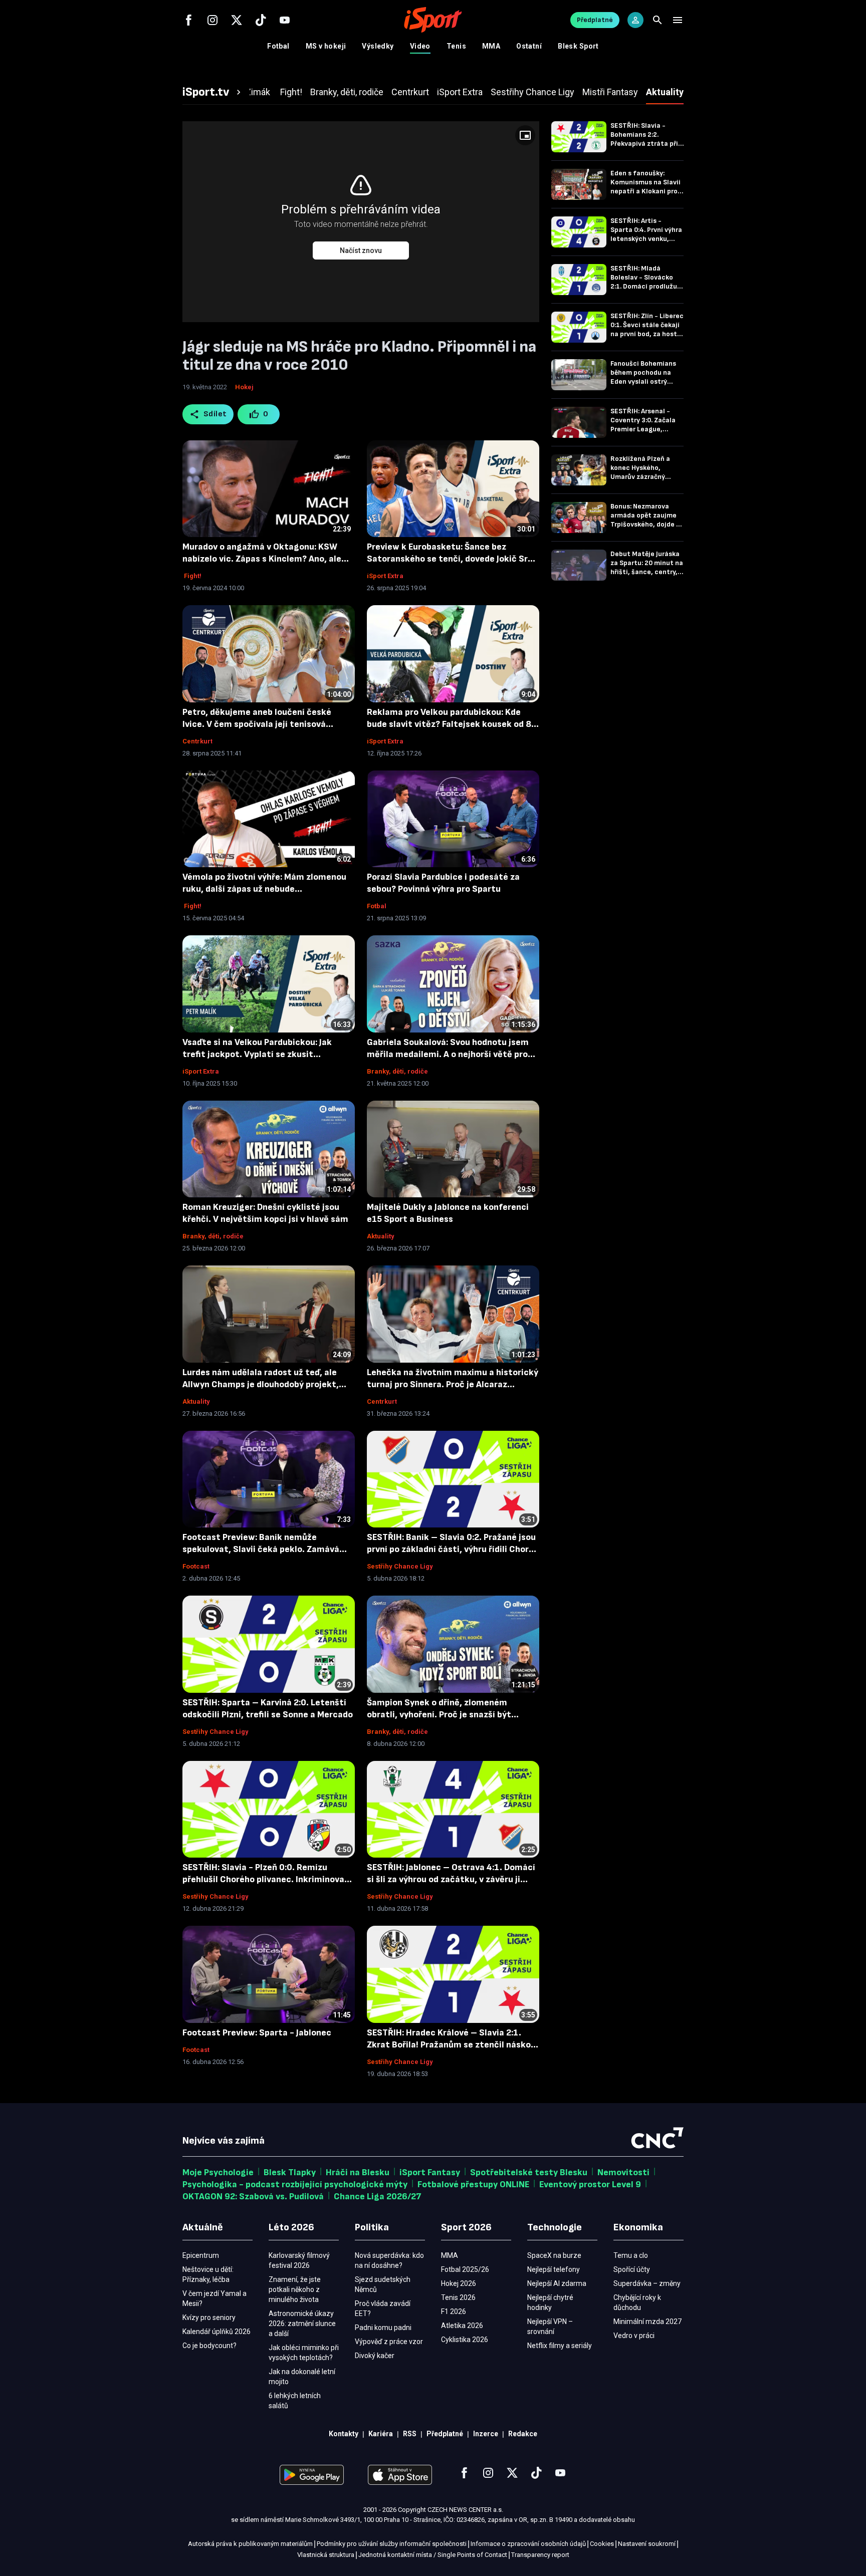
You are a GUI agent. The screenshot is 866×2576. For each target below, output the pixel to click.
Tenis (456, 46)
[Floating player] (525, 135)
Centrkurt (197, 741)
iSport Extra (385, 576)
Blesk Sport (578, 46)
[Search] (658, 20)
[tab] (213, 92)
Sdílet (215, 414)
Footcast (196, 1566)
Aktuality (381, 1236)
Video (420, 46)
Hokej (244, 387)
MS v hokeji (326, 46)
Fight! (192, 576)
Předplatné (595, 20)
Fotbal (278, 46)
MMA (491, 46)
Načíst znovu (361, 250)
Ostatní (529, 46)
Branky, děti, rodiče (397, 1071)
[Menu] (678, 20)
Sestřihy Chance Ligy (400, 1566)
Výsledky (378, 46)
